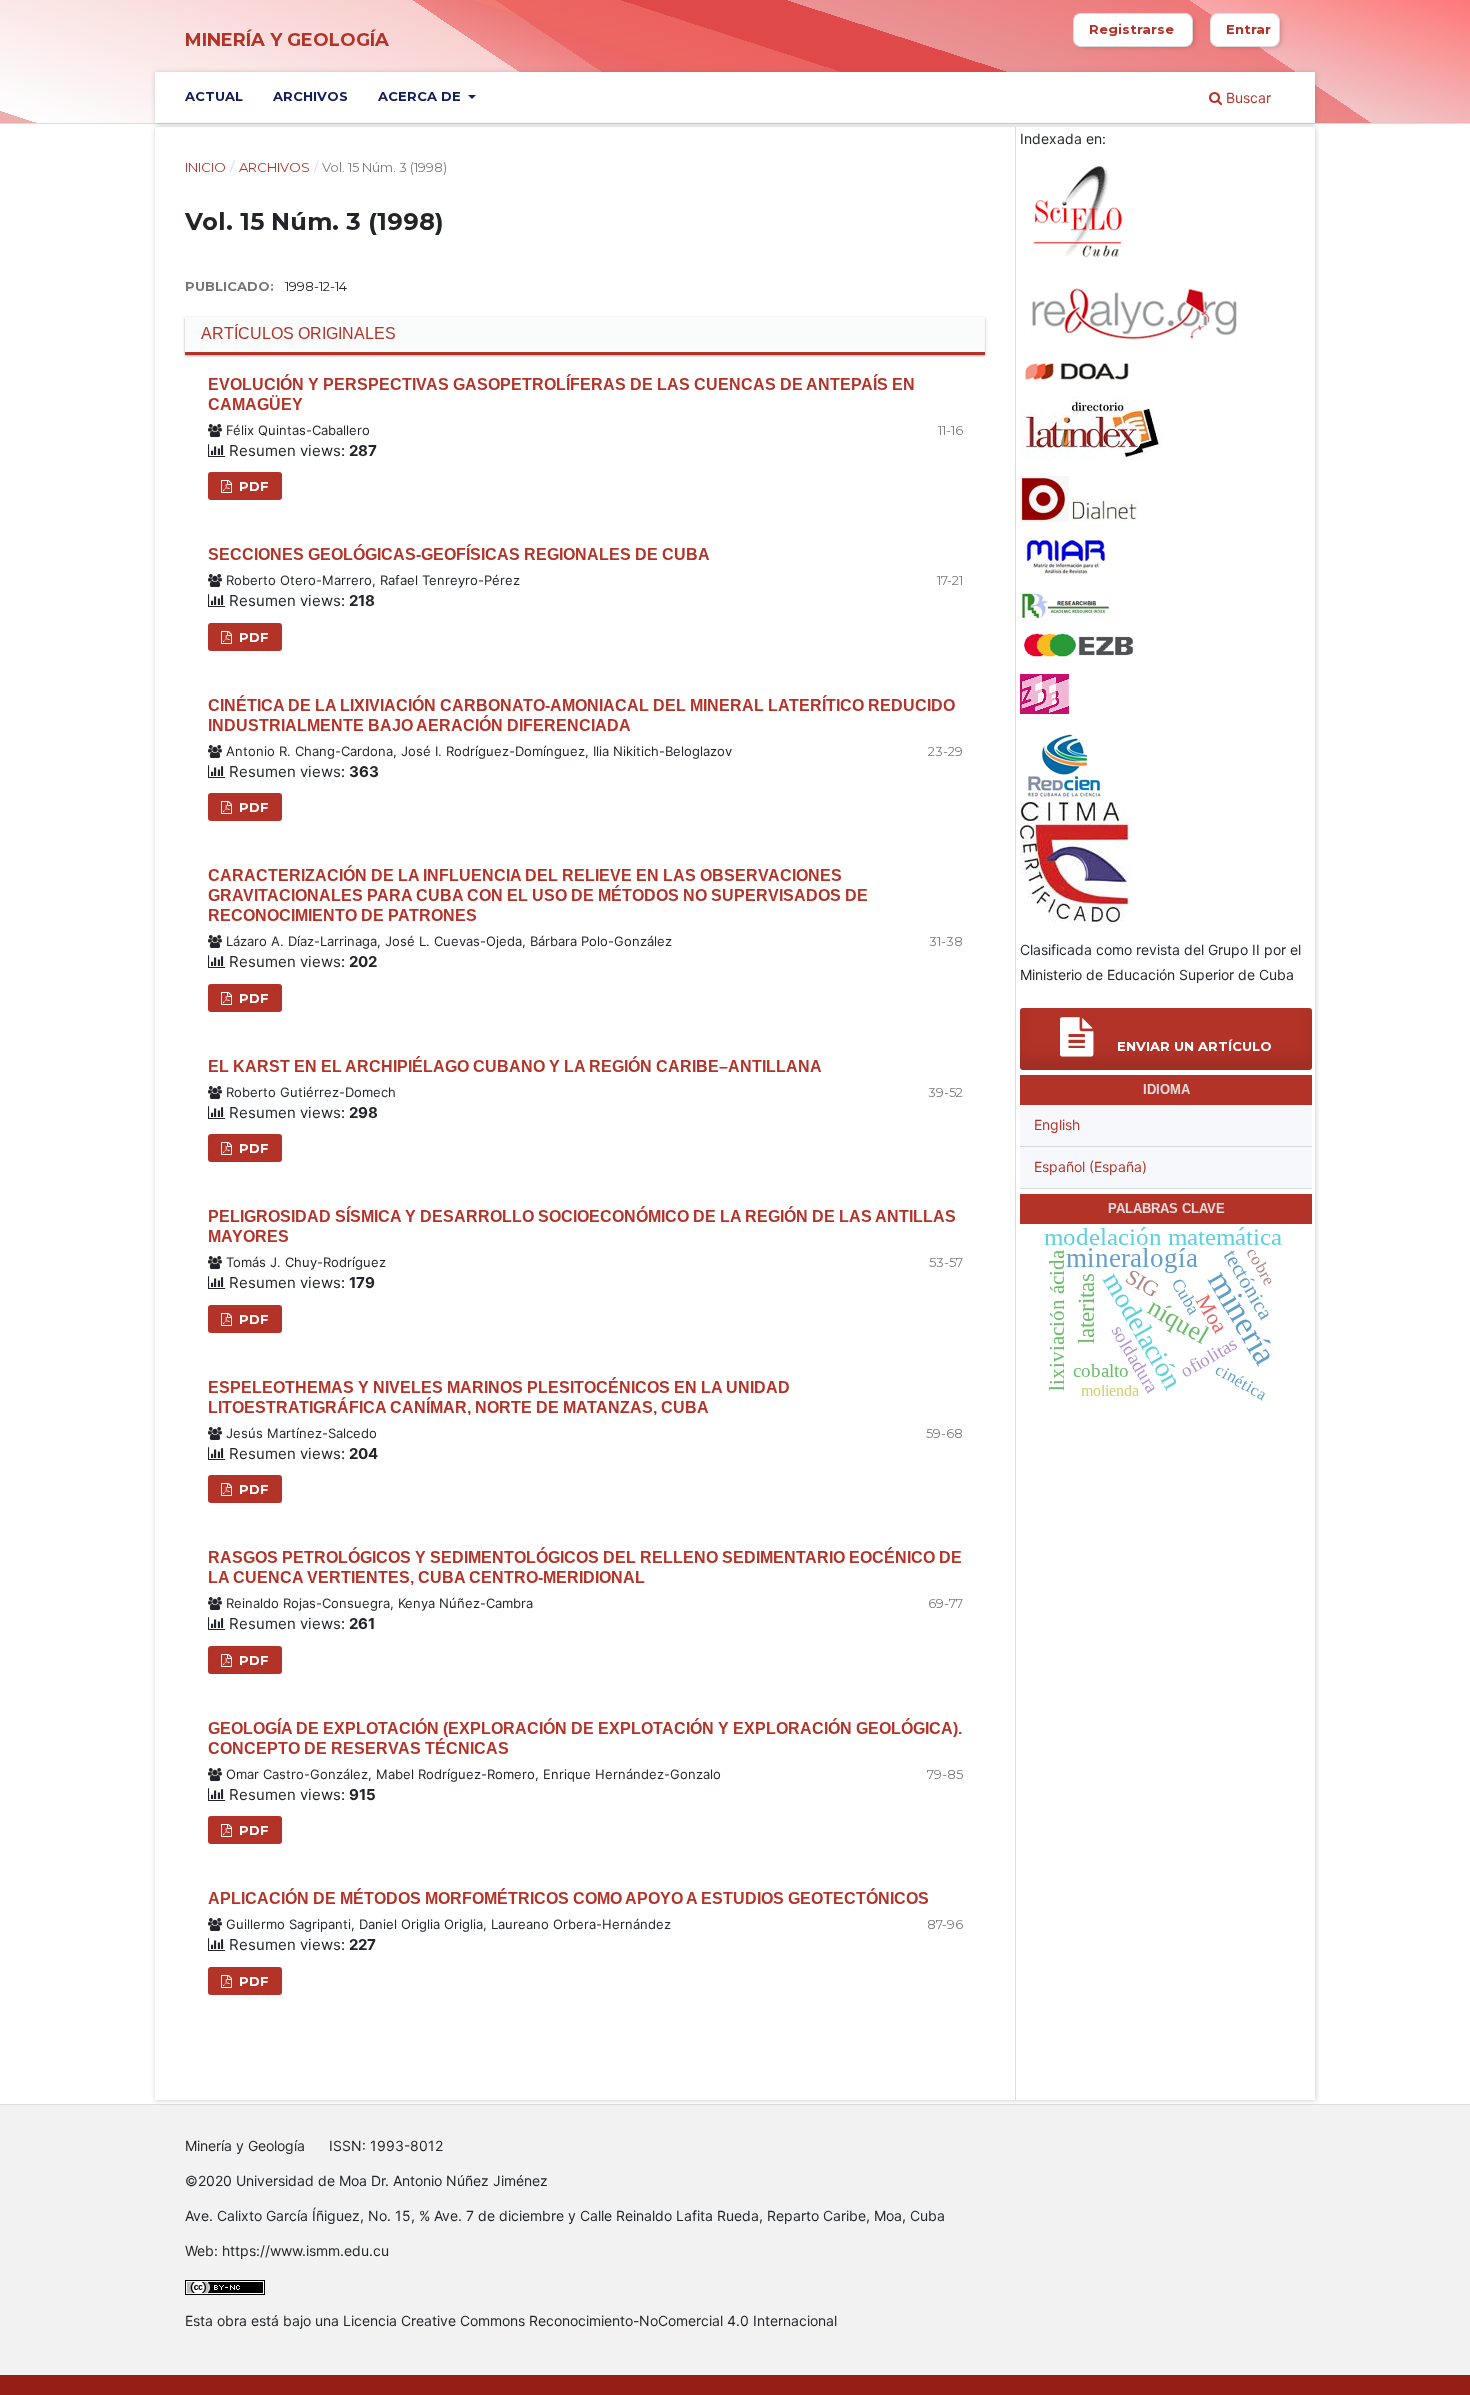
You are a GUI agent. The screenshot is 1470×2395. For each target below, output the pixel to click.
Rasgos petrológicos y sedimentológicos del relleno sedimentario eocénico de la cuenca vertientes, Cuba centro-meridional (585, 1567)
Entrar (1248, 29)
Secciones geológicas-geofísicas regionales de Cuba (459, 554)
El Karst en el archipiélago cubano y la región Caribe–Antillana (515, 1066)
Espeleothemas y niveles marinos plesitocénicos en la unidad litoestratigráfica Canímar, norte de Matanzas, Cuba (499, 1397)
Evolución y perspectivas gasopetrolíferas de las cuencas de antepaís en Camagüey (561, 394)
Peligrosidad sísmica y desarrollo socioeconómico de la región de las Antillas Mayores (582, 1226)
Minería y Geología (287, 40)
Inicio (205, 167)
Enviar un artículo (1192, 1046)
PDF (252, 486)
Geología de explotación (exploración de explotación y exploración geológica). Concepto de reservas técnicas (585, 1738)
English (1057, 1124)
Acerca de (421, 96)
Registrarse (1131, 29)
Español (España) (1090, 1166)
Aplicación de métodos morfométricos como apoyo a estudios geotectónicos (568, 1898)
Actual (214, 96)
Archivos (310, 96)
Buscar (1246, 97)
